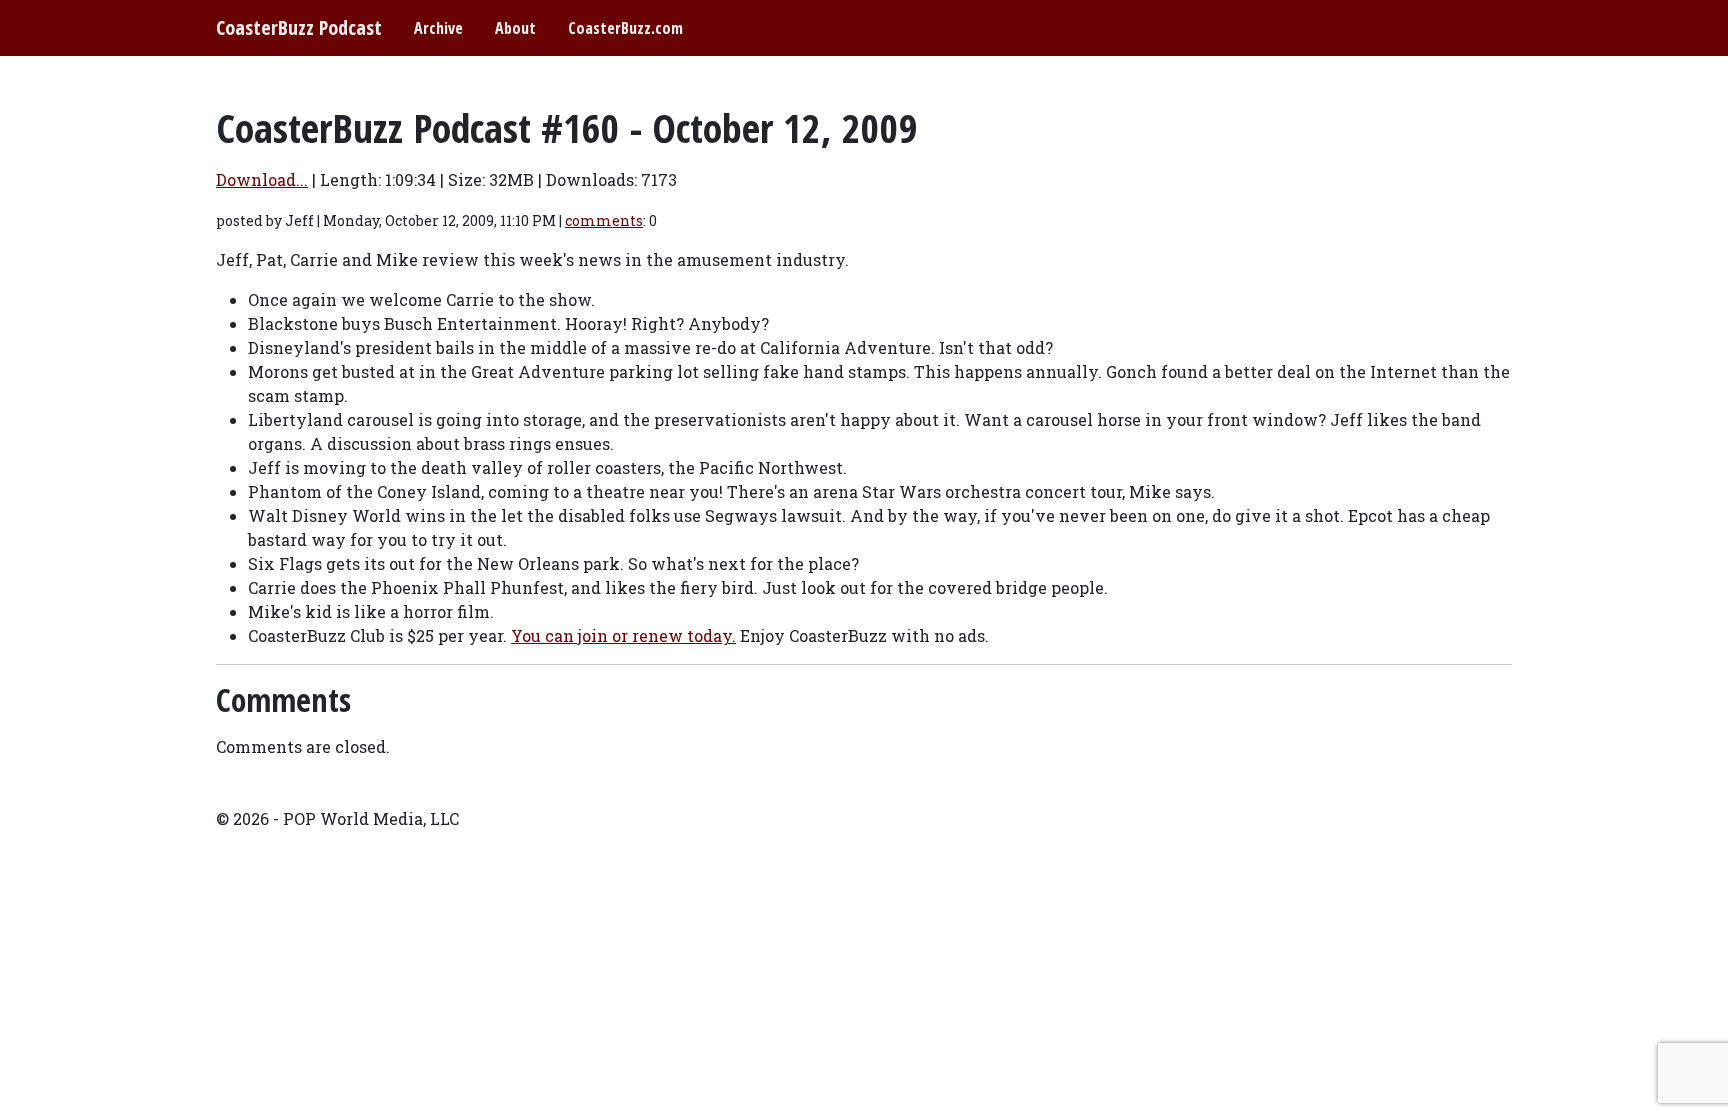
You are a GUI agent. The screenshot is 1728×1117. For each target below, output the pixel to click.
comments (604, 220)
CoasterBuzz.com (625, 28)
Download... (262, 179)
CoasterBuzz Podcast (299, 27)
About (515, 28)
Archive (438, 28)
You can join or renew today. (623, 635)
